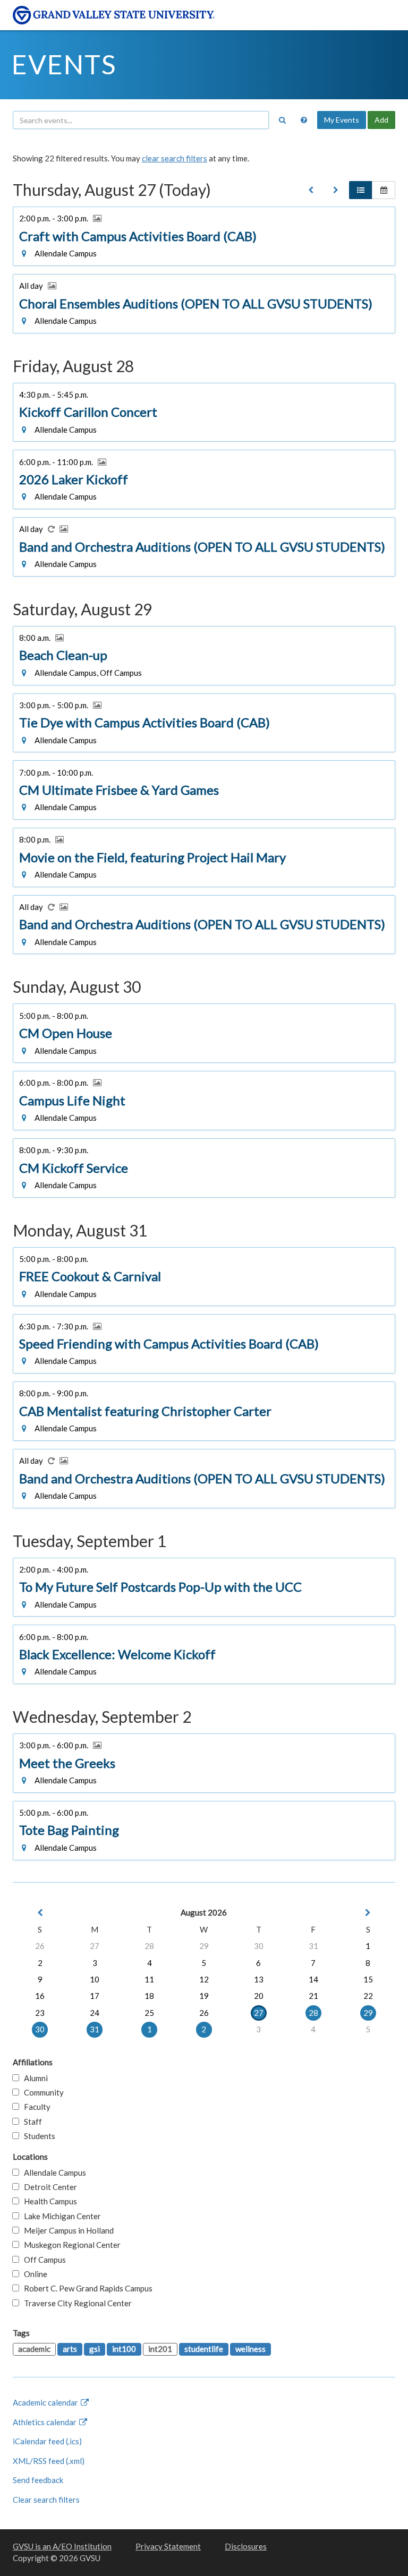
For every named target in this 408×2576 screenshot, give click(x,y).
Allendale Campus (53, 2173)
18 (149, 1996)
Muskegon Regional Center (70, 2245)
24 (95, 2013)
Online (33, 2274)
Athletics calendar (45, 2422)
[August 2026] (311, 190)
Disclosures (246, 2546)
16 (40, 1996)
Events (64, 64)
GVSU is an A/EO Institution (62, 2546)
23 (40, 2013)
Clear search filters (46, 2500)
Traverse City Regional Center (75, 2303)
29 (204, 1946)
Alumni (33, 2078)
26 (40, 1946)
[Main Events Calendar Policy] (304, 120)
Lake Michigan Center (60, 2216)
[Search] (282, 120)
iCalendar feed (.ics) (47, 2441)
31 (313, 1946)
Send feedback (38, 2480)
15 (368, 1979)
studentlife (204, 2349)
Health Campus (48, 2201)
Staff (31, 2122)
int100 (124, 2349)
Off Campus (42, 2260)
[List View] (361, 190)
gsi (95, 2349)
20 (259, 1996)
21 (313, 1996)
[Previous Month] (40, 1913)
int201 (160, 2349)
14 (313, 1979)
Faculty (35, 2107)
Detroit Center (48, 2187)
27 (95, 1946)
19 (204, 1996)
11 (149, 1979)
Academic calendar (46, 2402)
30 (259, 1946)
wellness (250, 2349)
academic (34, 2349)
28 (149, 1946)
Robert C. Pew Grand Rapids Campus (86, 2288)
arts (70, 2349)
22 (368, 1996)
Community (41, 2092)
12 (204, 1979)
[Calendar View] (384, 190)
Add (381, 120)
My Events (342, 120)
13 (259, 1979)
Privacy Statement (168, 2546)
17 (95, 1996)
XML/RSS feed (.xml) (49, 2461)
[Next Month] (368, 1913)
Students (37, 2136)
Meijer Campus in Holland (66, 2230)
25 (149, 2013)
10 (95, 1979)
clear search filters (175, 158)
